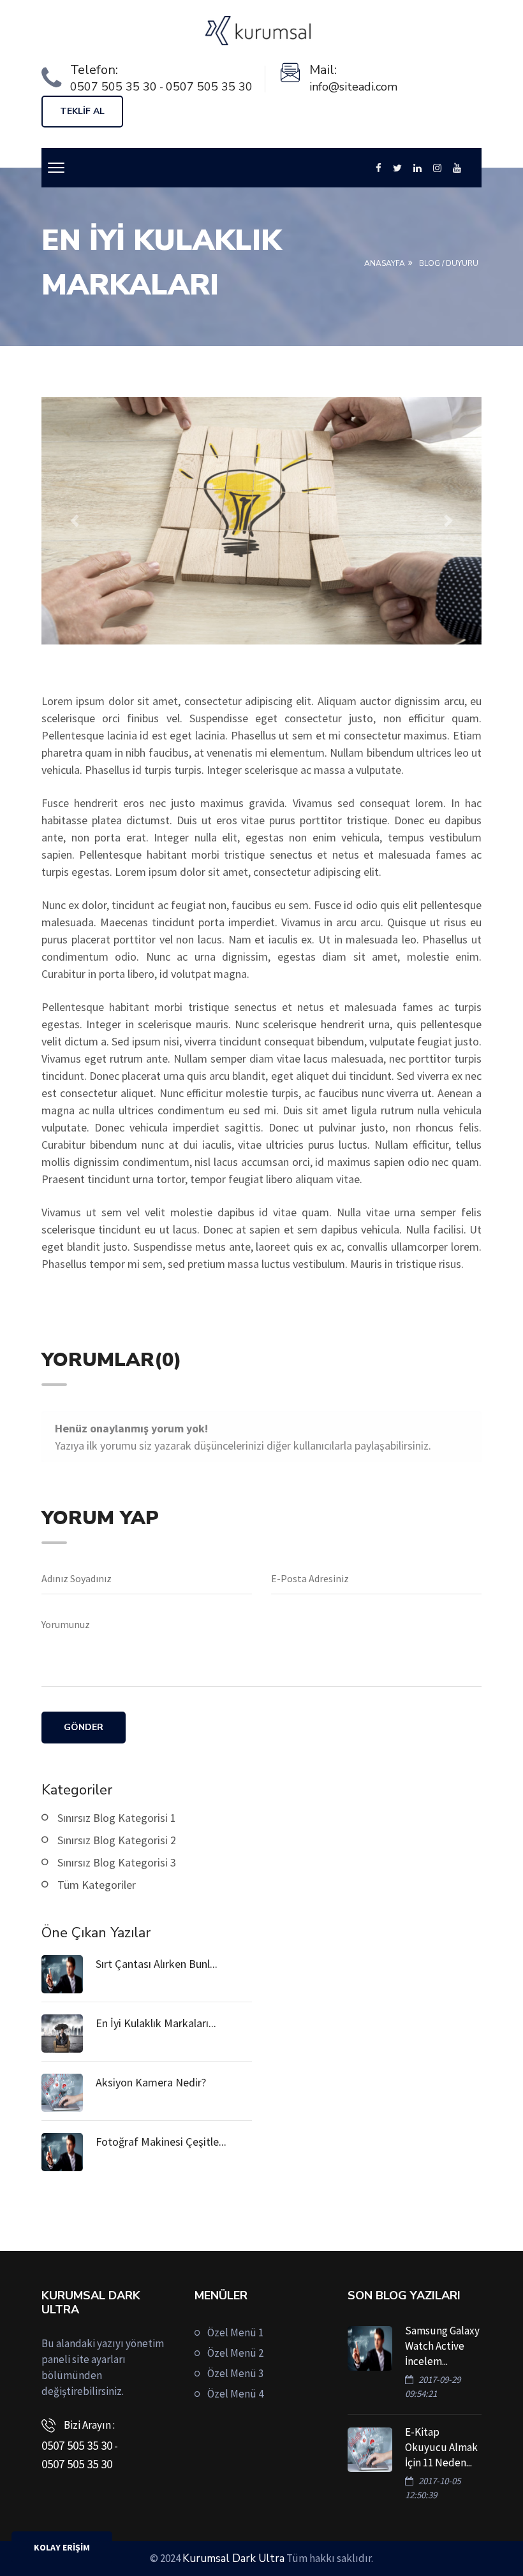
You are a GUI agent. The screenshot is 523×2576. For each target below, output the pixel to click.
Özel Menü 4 (235, 2394)
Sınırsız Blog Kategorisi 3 (117, 1862)
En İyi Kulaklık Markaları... (156, 2023)
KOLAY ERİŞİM (62, 2547)
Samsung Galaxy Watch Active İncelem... (442, 2346)
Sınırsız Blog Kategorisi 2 (117, 1840)
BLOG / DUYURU (449, 263)
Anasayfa (385, 263)
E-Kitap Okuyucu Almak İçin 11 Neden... (441, 2447)
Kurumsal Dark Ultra (233, 2558)
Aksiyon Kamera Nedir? (151, 2082)
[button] (75, 521)
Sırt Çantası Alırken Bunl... (157, 1964)
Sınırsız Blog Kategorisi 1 (117, 1818)
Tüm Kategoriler (97, 1885)
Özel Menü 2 (235, 2353)
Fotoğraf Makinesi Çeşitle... (161, 2142)
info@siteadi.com (353, 87)
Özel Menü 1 (235, 2332)
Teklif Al (82, 111)
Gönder (84, 1727)
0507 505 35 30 (114, 87)
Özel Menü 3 (235, 2373)
